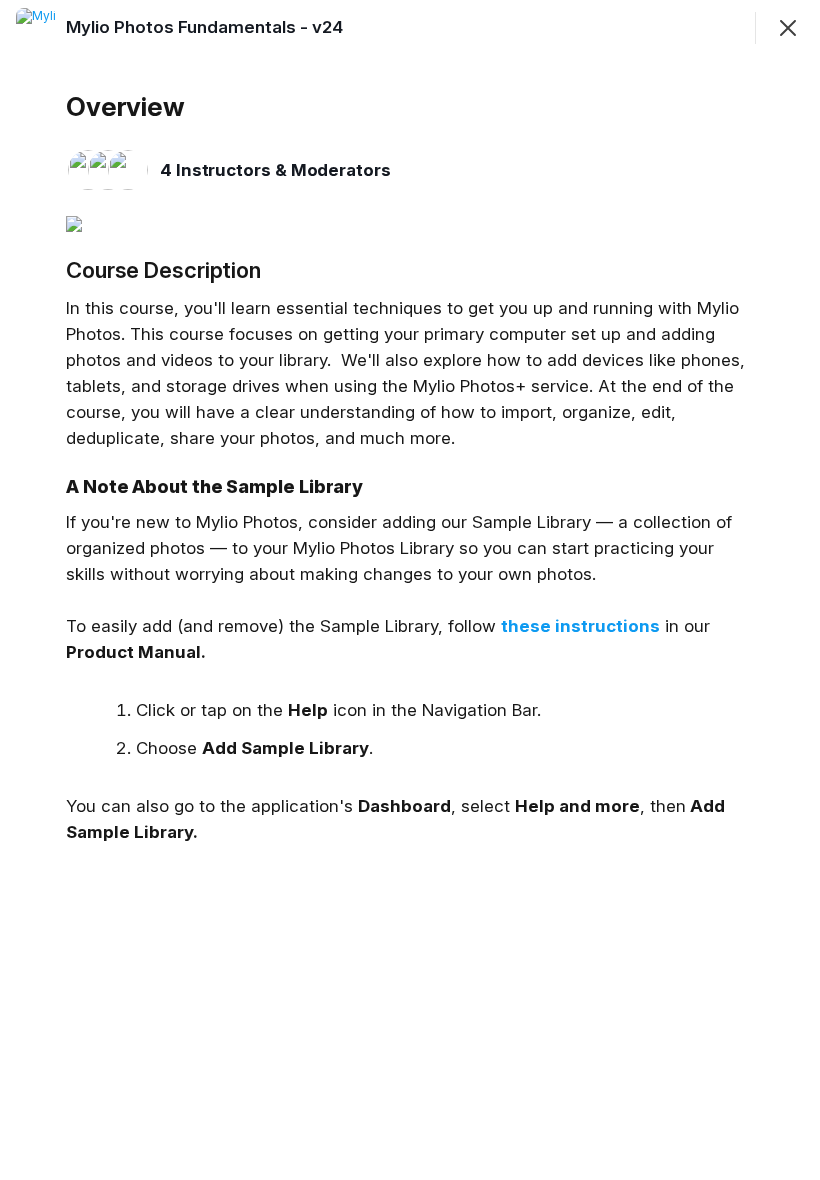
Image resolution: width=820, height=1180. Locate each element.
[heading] (204, 27)
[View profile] (36, 28)
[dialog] (410, 590)
